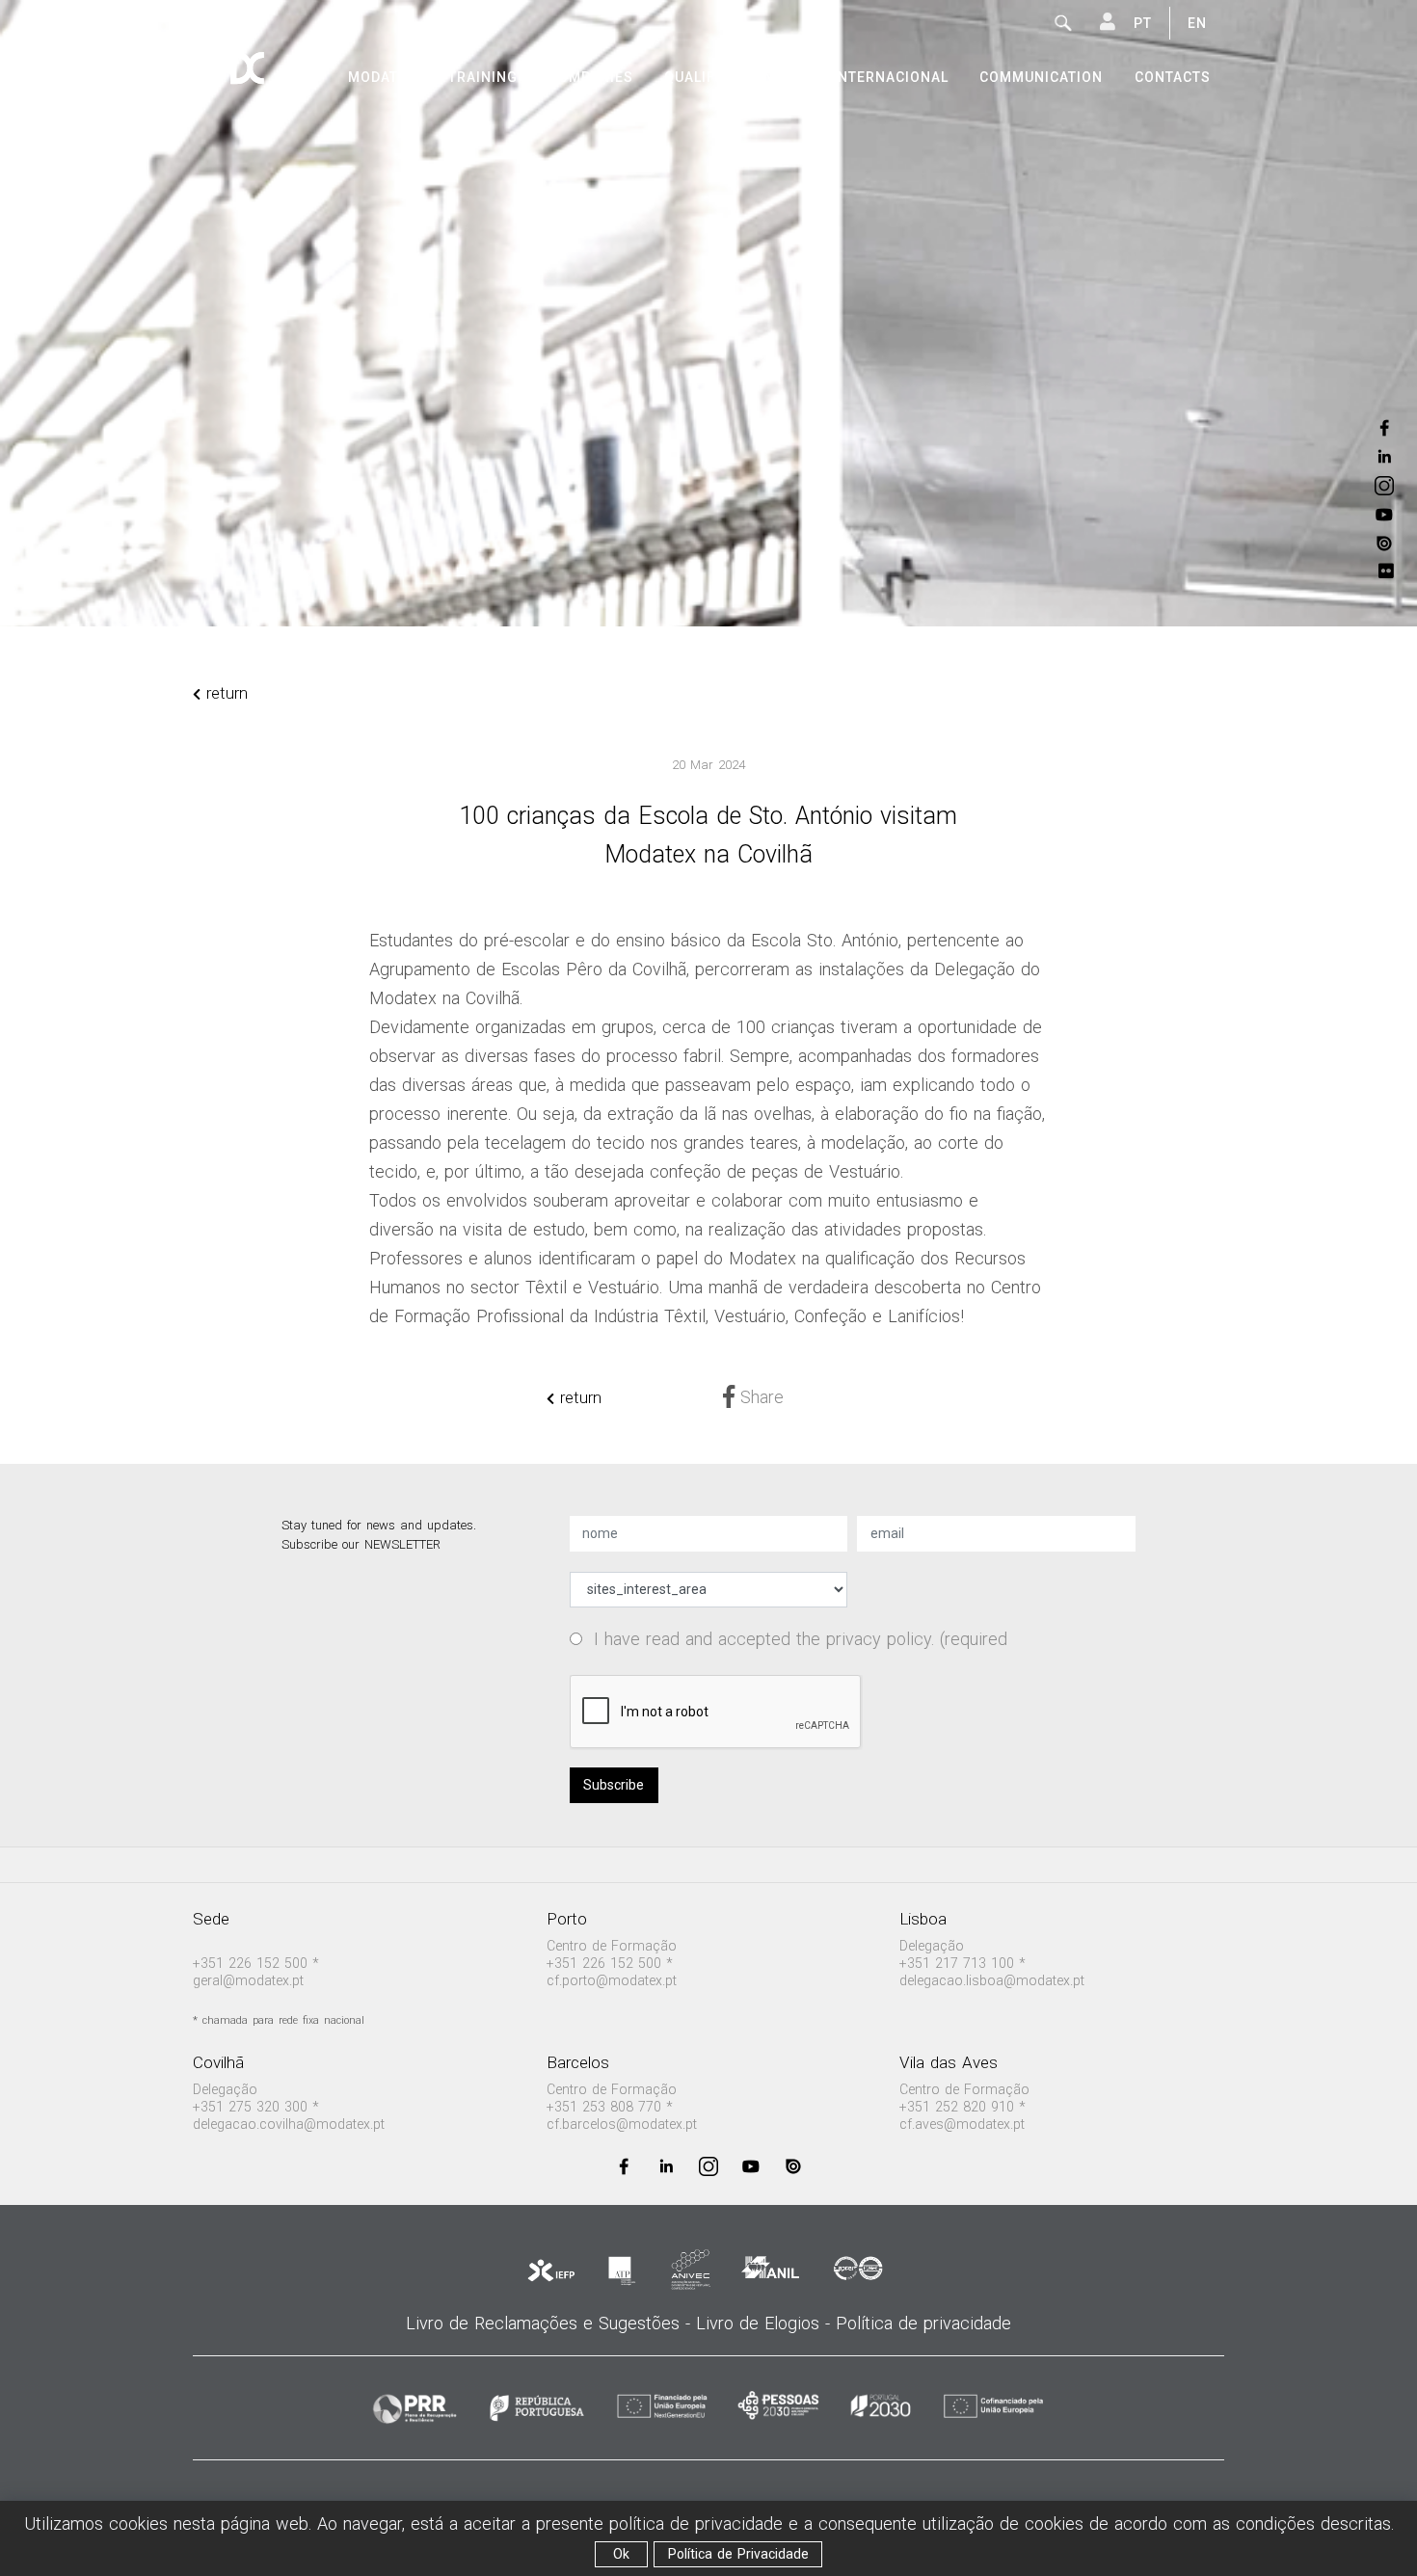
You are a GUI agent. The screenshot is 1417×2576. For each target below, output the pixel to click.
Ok (621, 2554)
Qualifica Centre (733, 77)
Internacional (891, 77)
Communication (1041, 77)
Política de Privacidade (738, 2554)
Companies (591, 77)
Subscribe (614, 1785)
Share (759, 1397)
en (1197, 23)
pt (1143, 23)
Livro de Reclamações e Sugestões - (551, 2323)
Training (483, 77)
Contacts (1173, 77)
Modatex (382, 77)
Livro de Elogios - (766, 2323)
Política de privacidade (923, 2323)
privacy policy (879, 1639)
